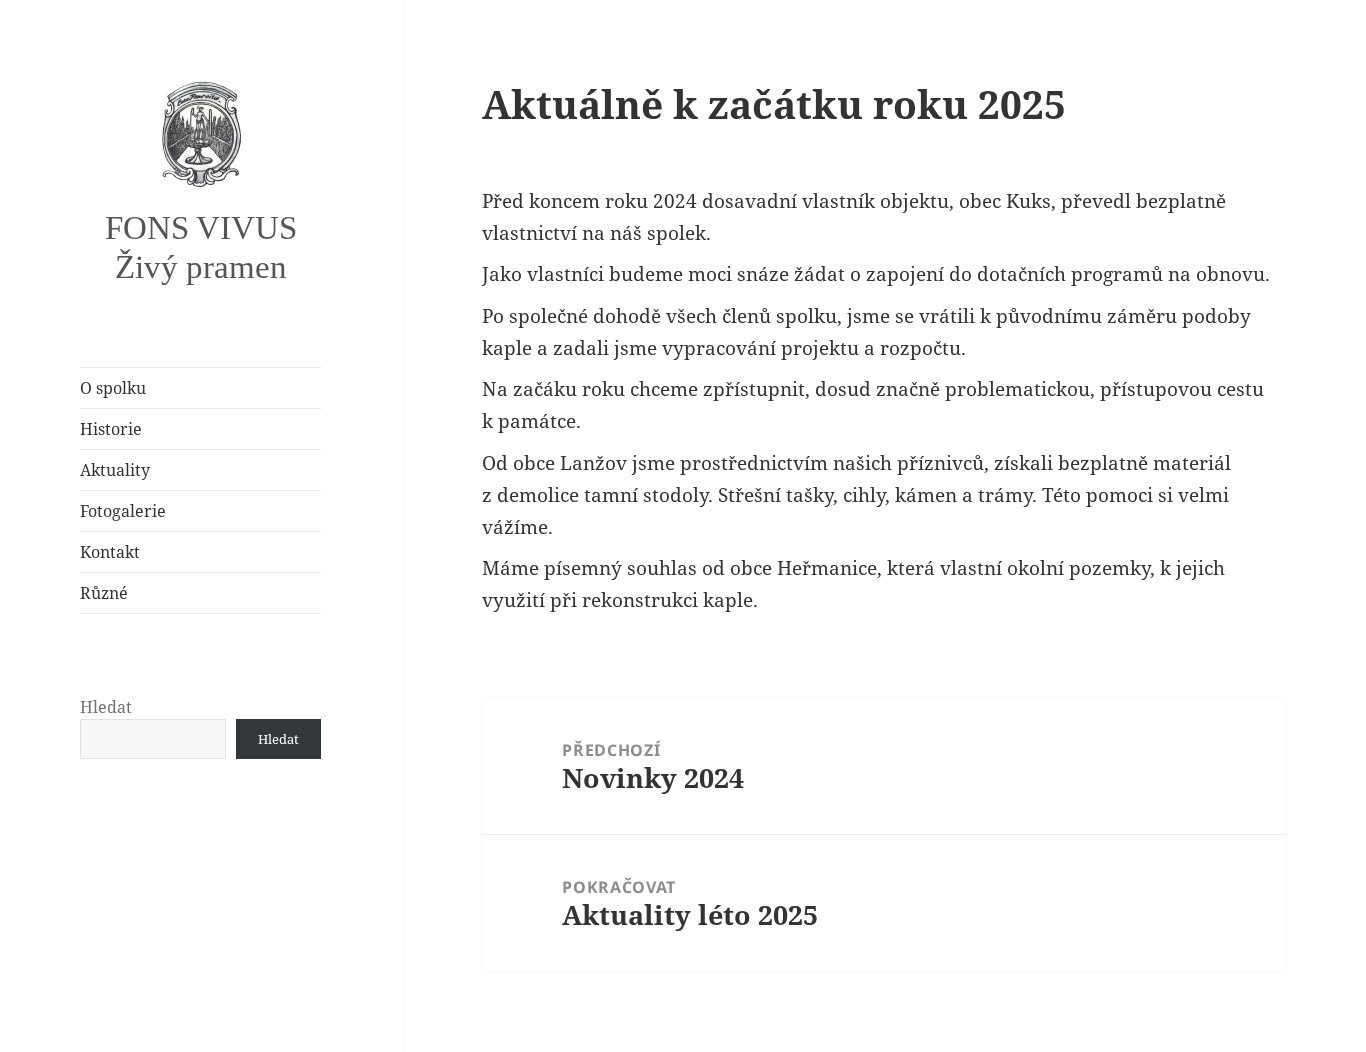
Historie (111, 429)
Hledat (106, 707)
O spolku (113, 388)
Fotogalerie (123, 511)
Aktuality (115, 470)
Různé (104, 593)
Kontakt (110, 552)
